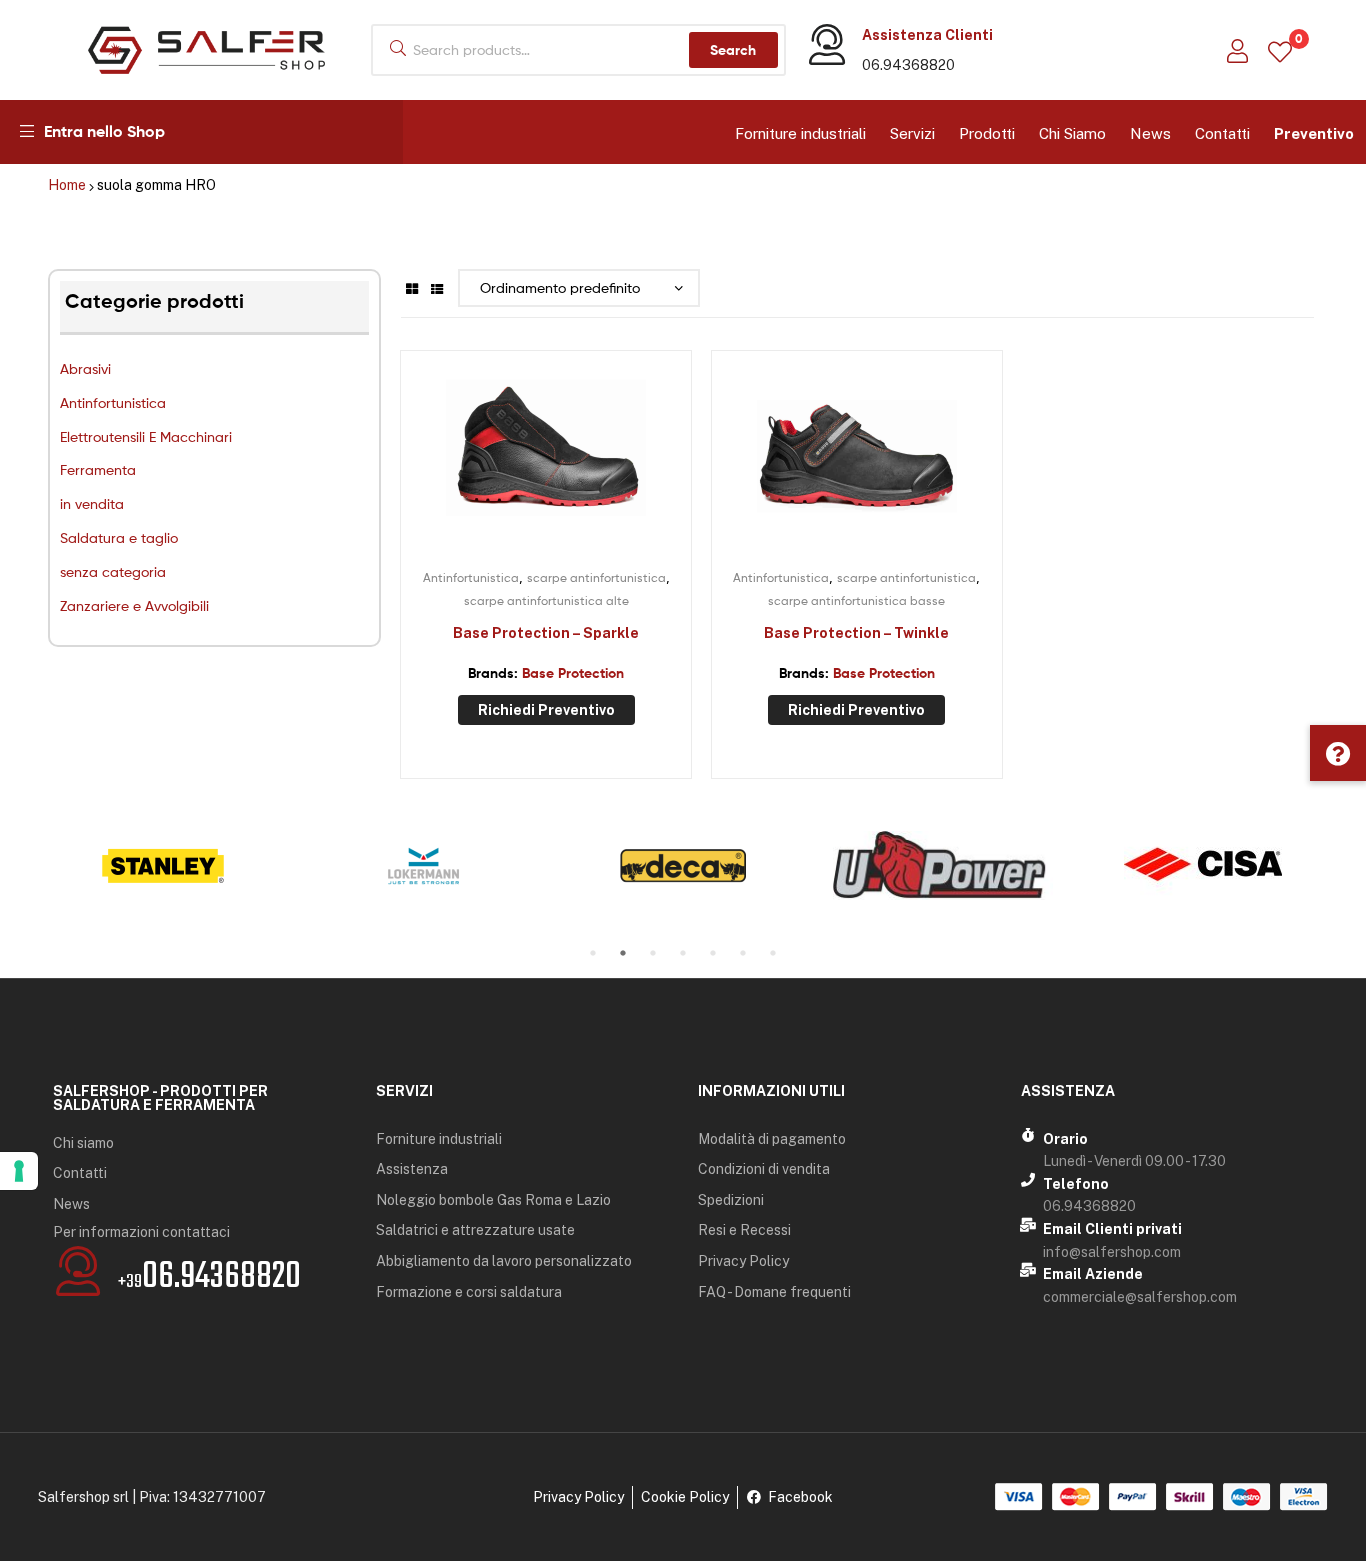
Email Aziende (1093, 1274)
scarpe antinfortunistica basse (856, 600)
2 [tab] (623, 953)
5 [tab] (713, 953)
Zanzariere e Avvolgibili (134, 605)
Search (733, 50)
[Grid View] (412, 287)
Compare (546, 461)
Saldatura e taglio (119, 537)
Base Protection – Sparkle (546, 633)
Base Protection (573, 673)
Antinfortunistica (113, 402)
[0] (1280, 50)
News (1150, 133)
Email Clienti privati (1112, 1229)
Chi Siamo (1072, 133)
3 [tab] (653, 953)
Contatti (1222, 133)
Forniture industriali (800, 133)
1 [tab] (593, 953)
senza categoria (113, 571)
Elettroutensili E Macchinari (146, 436)
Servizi (912, 133)
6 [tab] (743, 953)
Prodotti (987, 133)
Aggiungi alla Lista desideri (497, 461)
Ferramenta (98, 469)
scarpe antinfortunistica (596, 577)
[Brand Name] (163, 866)
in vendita (92, 503)
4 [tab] (683, 953)
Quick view (595, 461)
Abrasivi (85, 368)
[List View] (437, 287)
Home (67, 185)
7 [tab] (773, 953)
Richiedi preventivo (546, 710)
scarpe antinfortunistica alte (546, 600)
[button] (1338, 753)
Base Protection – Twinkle (856, 633)
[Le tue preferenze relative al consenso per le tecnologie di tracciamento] (19, 1171)
